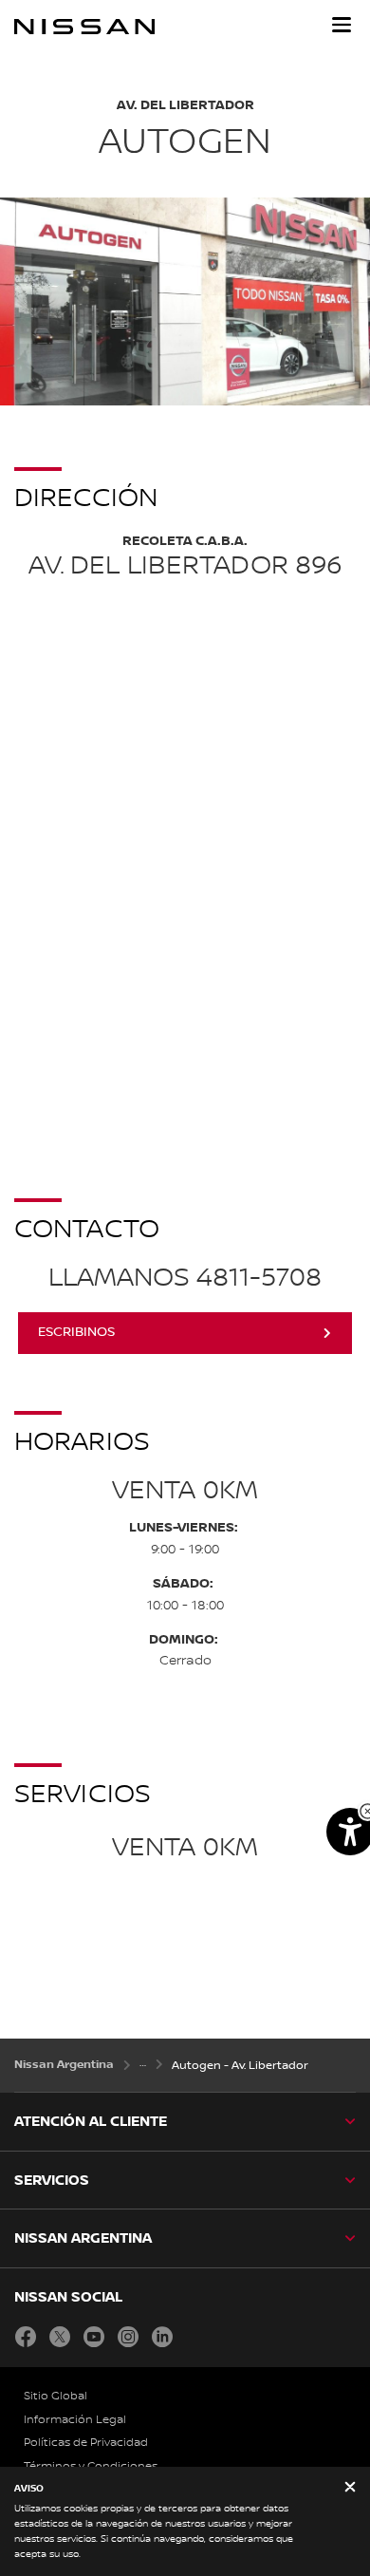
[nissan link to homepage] (84, 27)
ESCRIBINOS (76, 1332)
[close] (350, 2488)
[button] (342, 25)
